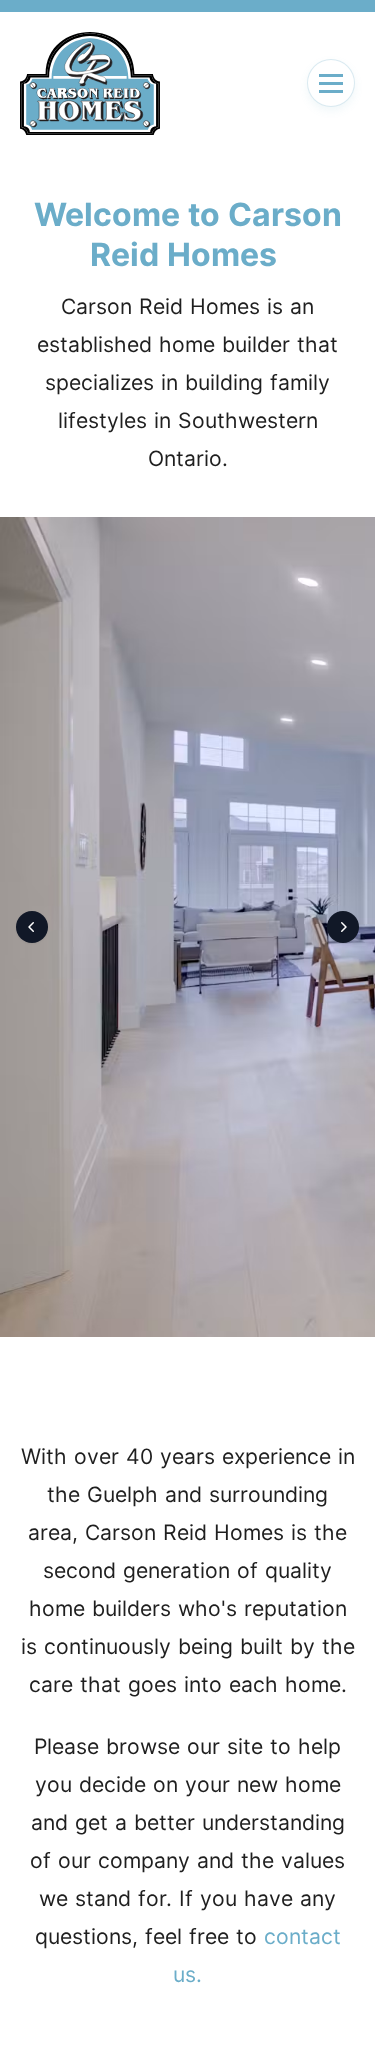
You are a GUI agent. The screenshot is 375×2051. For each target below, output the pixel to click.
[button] (331, 83)
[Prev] (32, 927)
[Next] (343, 927)
